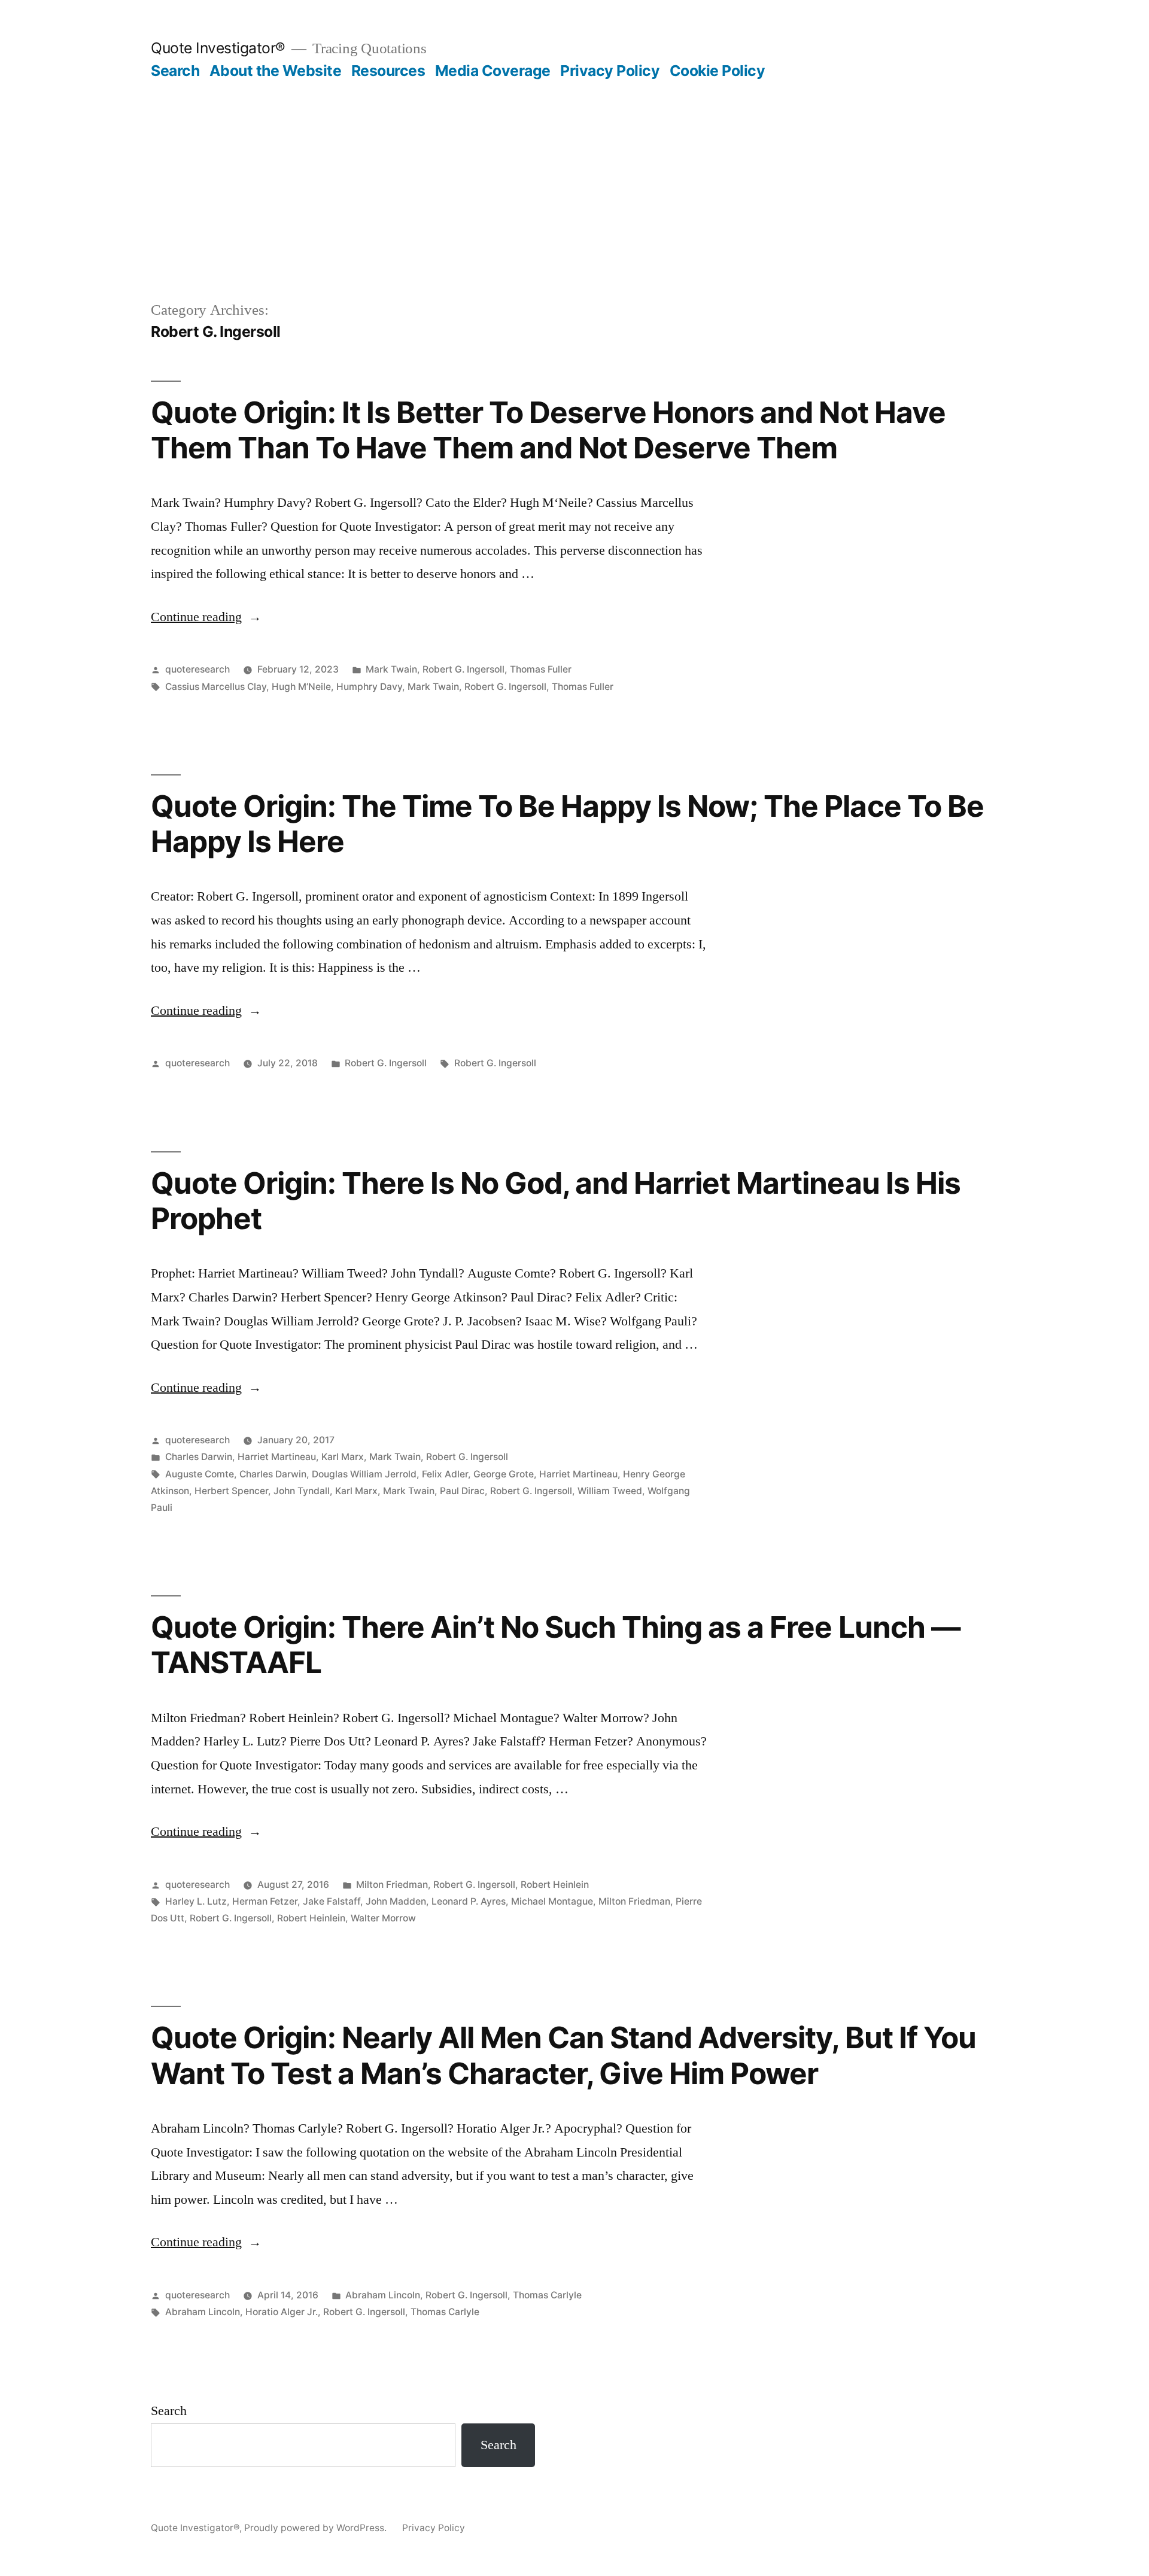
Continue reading (206, 617)
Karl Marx (343, 1457)
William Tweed (610, 1491)
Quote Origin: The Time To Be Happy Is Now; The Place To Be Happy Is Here (567, 824)
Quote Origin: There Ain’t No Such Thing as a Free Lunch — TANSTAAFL (556, 1645)
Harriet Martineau (277, 1457)
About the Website (276, 71)
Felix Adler (445, 1474)
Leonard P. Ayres (469, 1901)
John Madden (396, 1901)
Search (175, 71)
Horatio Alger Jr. (282, 2312)
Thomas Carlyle (547, 2295)
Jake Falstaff (332, 1901)
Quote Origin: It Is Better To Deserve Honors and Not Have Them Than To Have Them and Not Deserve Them (548, 430)
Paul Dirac (462, 1491)
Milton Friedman (392, 1885)
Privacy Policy (610, 71)
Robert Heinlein (555, 1885)
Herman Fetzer (265, 1901)
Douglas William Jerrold (364, 1474)
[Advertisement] (574, 209)
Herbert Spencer (231, 1491)
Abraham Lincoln (383, 2295)
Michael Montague (552, 1901)
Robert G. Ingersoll (463, 669)
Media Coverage (493, 71)
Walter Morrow (383, 1918)
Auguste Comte (200, 1474)
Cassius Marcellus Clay (216, 687)
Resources (388, 71)
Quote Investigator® (218, 48)
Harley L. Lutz (196, 1901)
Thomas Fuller (541, 669)
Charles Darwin (199, 1457)
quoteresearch (197, 669)
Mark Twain (391, 669)
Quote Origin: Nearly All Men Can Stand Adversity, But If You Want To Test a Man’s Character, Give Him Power (563, 2055)
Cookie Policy (718, 71)
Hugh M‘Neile (301, 687)
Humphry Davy (369, 687)
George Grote (504, 1474)
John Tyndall (302, 1491)
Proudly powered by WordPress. (317, 2528)
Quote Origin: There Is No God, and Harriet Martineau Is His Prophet (556, 1201)
